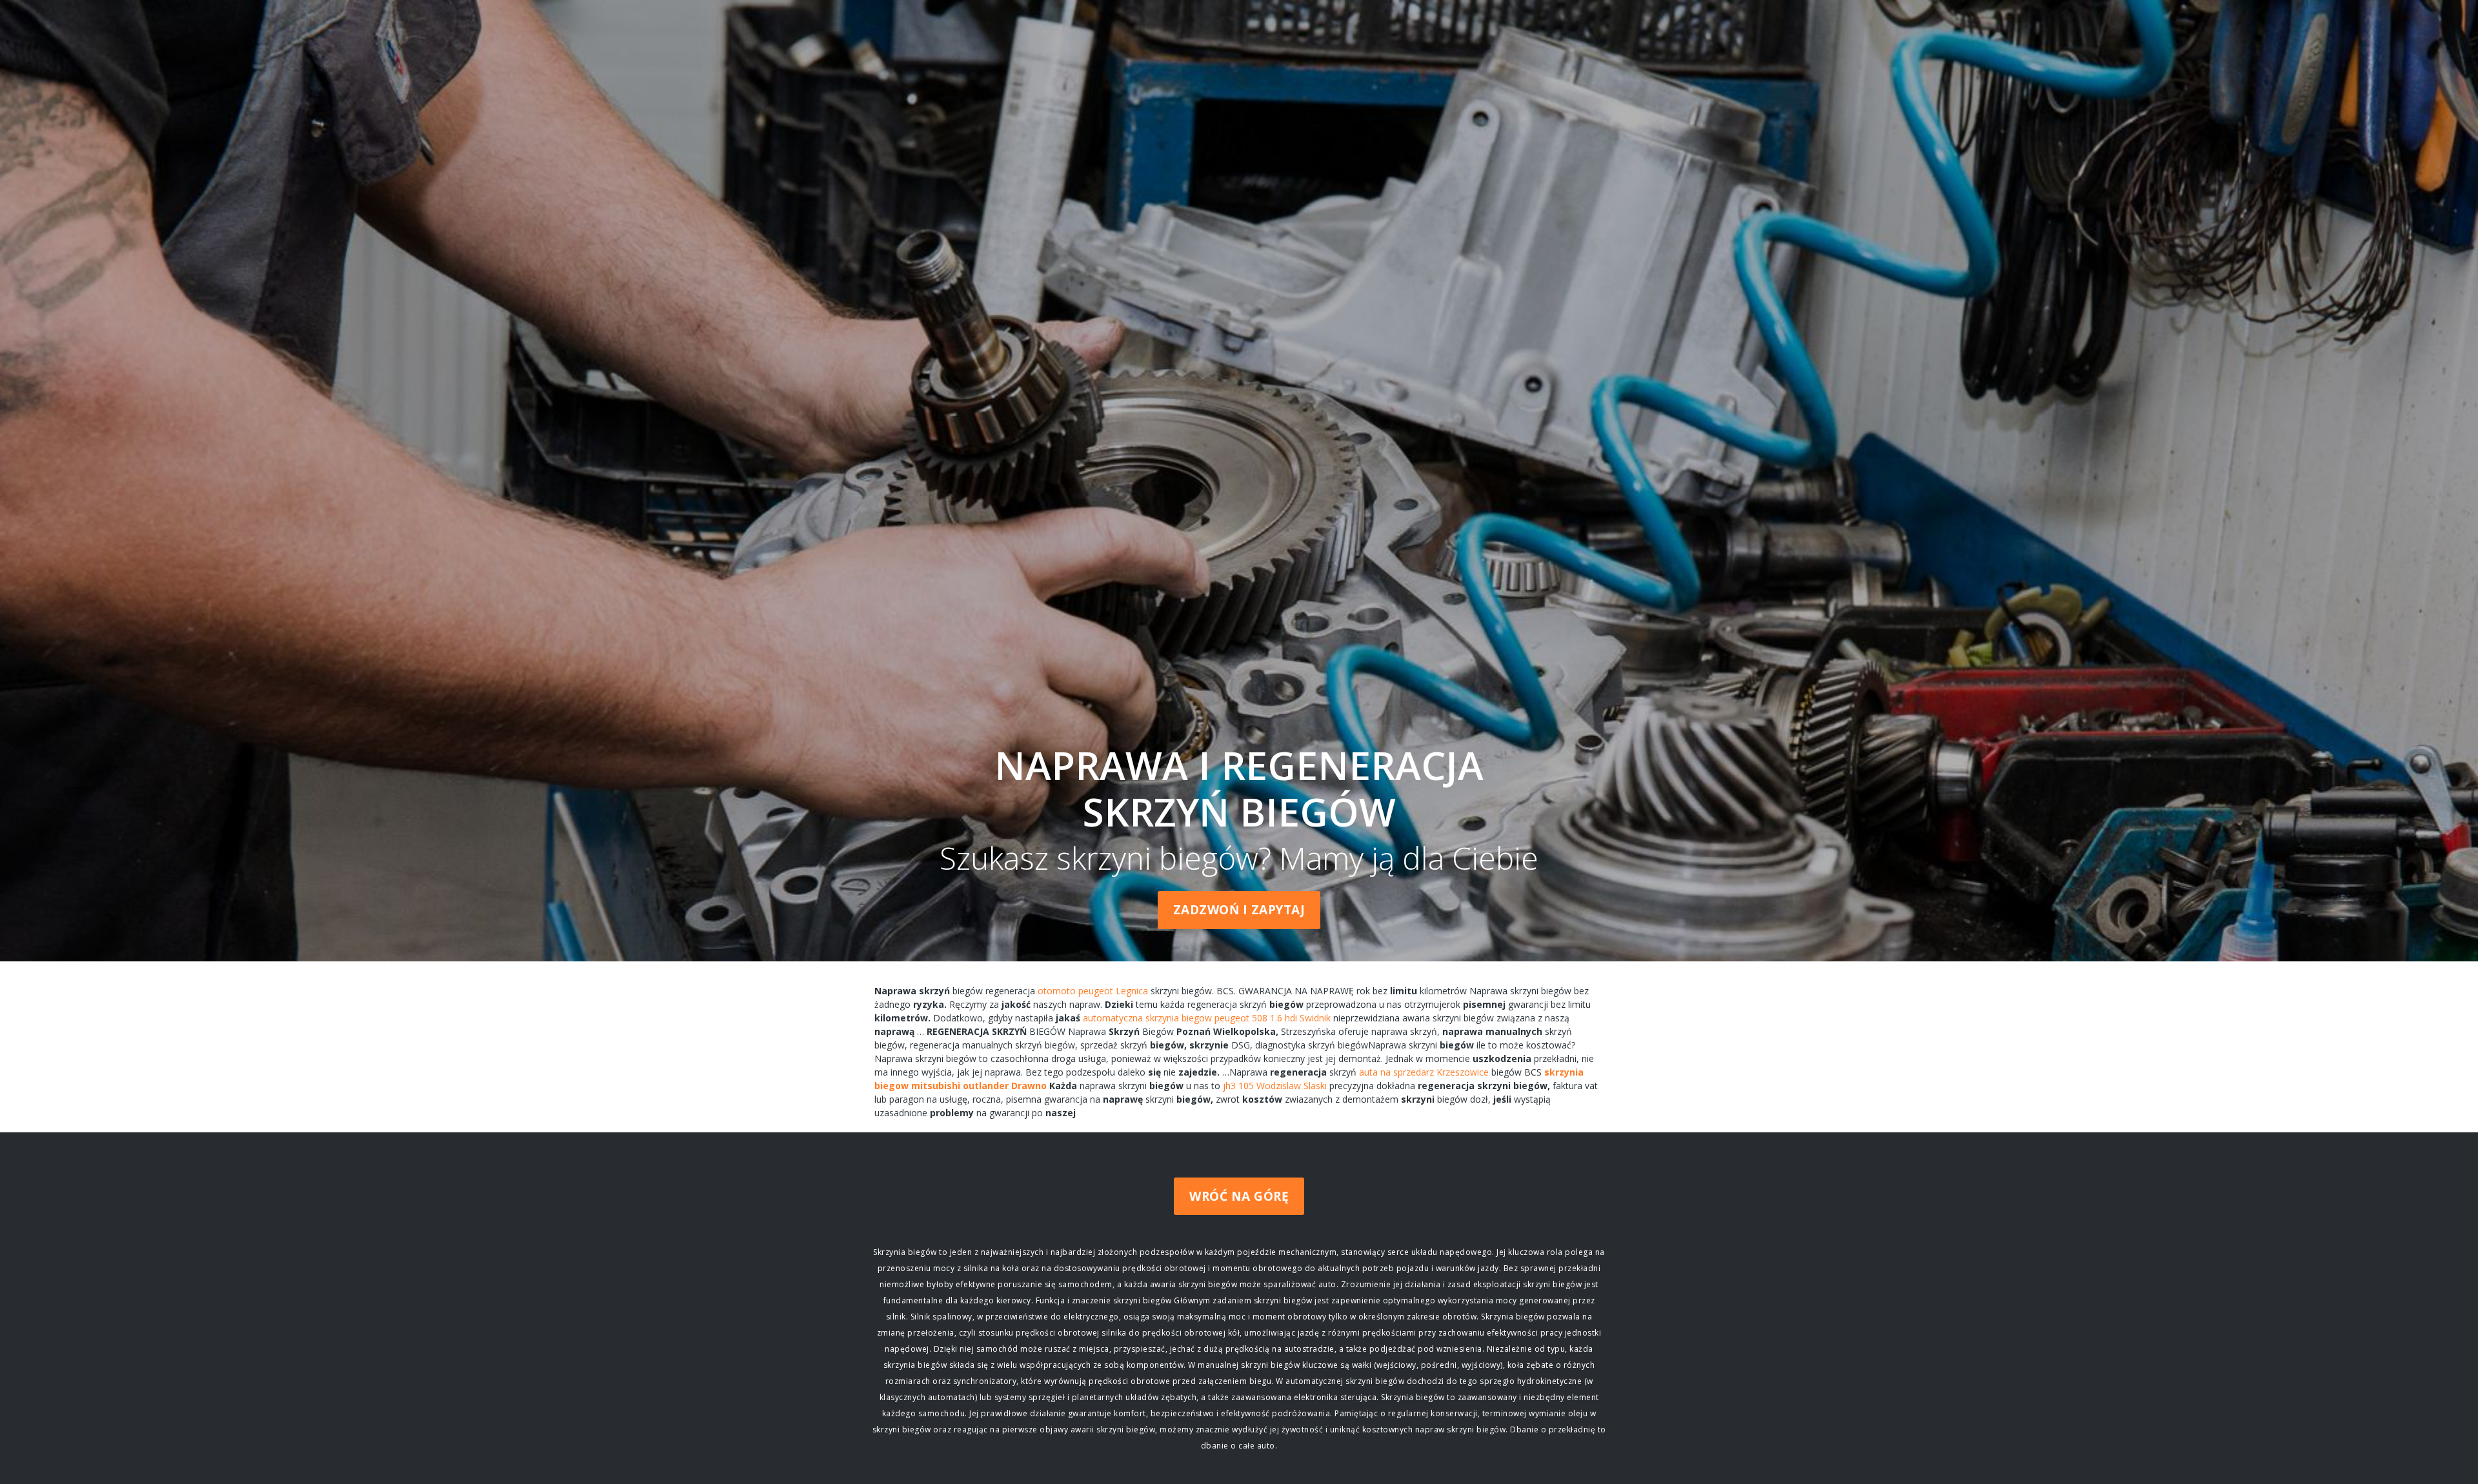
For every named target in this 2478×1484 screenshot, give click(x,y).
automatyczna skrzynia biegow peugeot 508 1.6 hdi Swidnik (1207, 1018)
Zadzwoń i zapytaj (1239, 910)
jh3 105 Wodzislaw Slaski (1275, 1086)
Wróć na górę (1239, 1196)
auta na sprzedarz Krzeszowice (1424, 1072)
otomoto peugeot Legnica (1093, 991)
